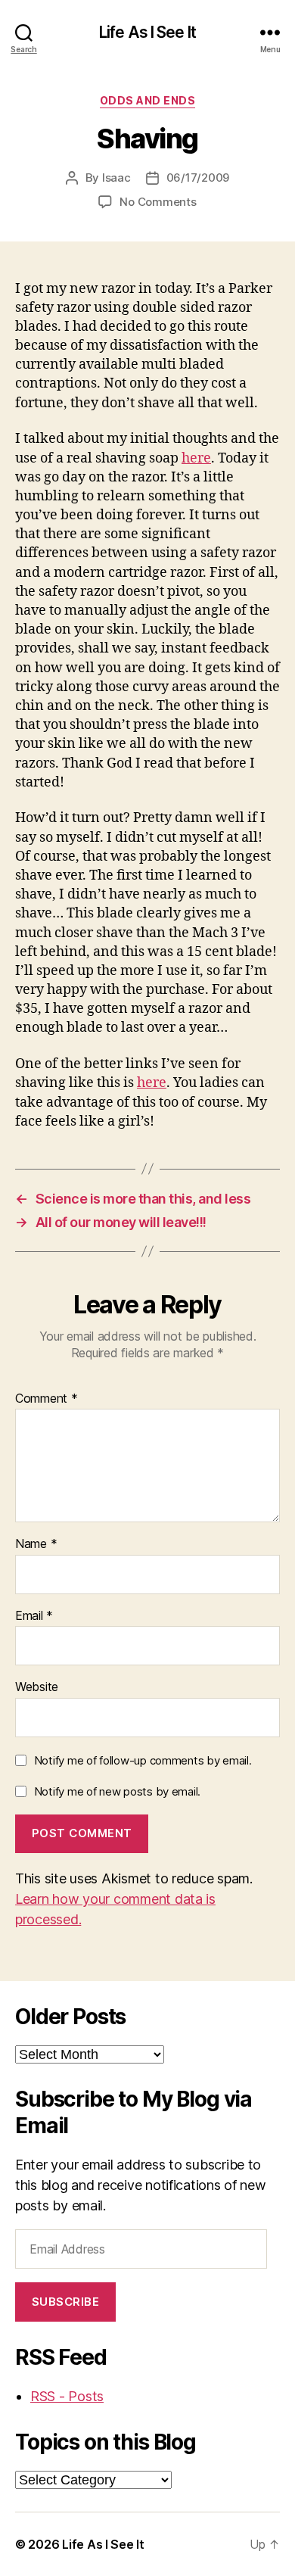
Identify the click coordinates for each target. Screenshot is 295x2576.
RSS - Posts (67, 2396)
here (196, 458)
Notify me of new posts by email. (117, 1791)
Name (36, 1544)
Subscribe (66, 2302)
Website (37, 1687)
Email (34, 1616)
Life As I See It (147, 32)
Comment (47, 1399)
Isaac (116, 178)
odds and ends (148, 100)
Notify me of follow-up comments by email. (143, 1760)
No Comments (158, 202)
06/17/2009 (198, 178)
